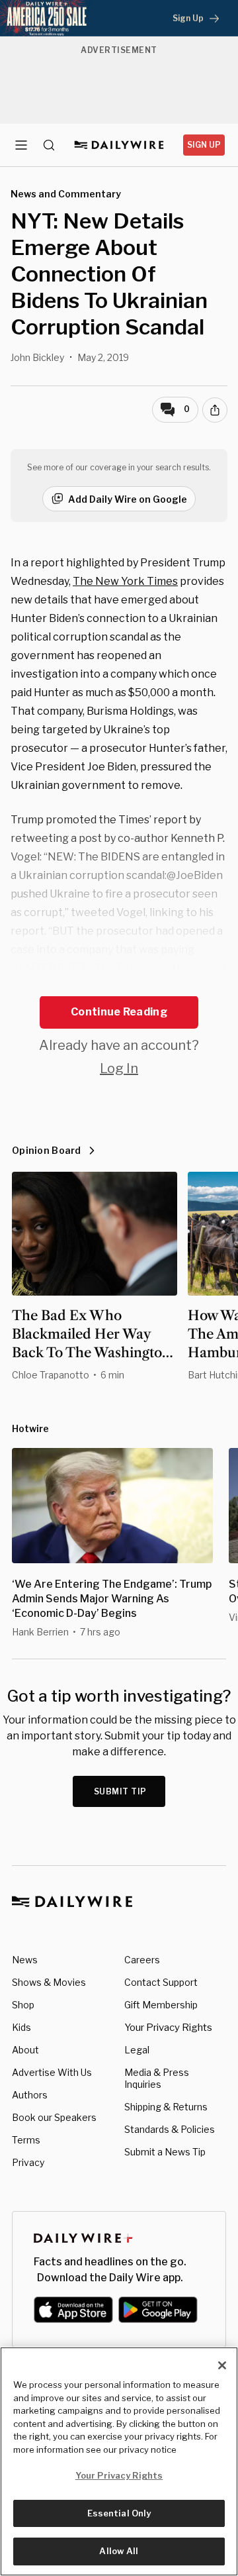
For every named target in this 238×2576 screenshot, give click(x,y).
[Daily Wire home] (119, 145)
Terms (26, 2140)
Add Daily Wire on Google (128, 499)
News (25, 1960)
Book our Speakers (54, 2117)
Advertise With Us (52, 2072)
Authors (30, 2095)
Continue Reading (119, 1012)
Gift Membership (161, 2005)
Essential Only (119, 2513)
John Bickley (37, 357)
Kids (21, 2027)
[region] (119, 2461)
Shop (23, 2005)
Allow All (119, 2551)
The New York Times (125, 581)
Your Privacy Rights (168, 2028)
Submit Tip (120, 1791)
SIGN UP (204, 145)
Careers (142, 1960)
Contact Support (161, 1982)
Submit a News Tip (165, 2152)
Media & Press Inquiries (157, 2078)
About (25, 2050)
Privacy (28, 2162)
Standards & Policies (170, 2129)
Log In (119, 1068)
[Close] (222, 2365)
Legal (137, 2050)
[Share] (215, 410)
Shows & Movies (49, 1982)
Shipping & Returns (166, 2107)
